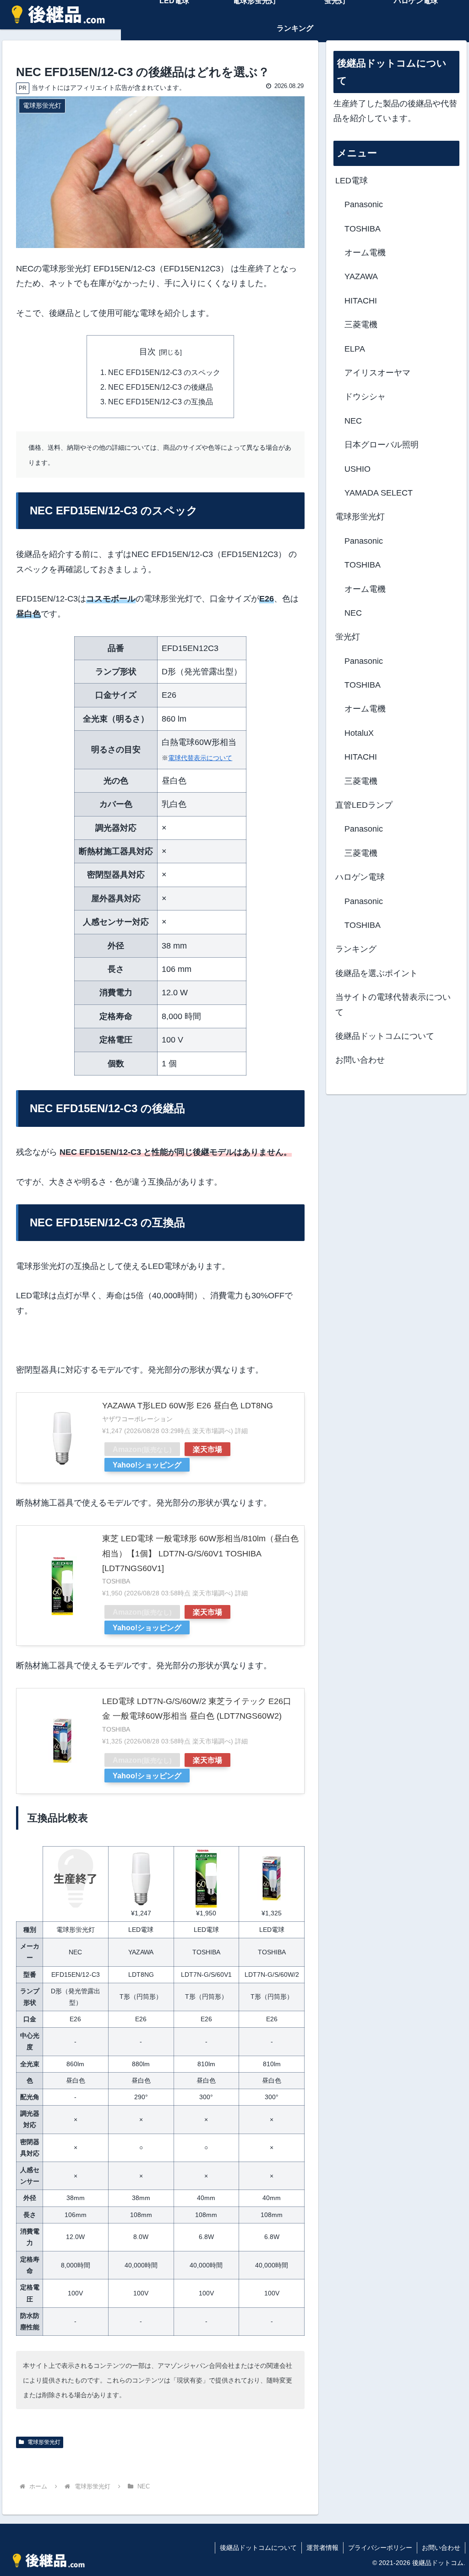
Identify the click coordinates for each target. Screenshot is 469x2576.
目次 (147, 352)
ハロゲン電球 (360, 877)
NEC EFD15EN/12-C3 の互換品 (161, 402)
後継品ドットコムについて (385, 1036)
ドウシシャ (365, 397)
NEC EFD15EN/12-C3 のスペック (164, 372)
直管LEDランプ (364, 805)
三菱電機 (361, 325)
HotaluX (359, 733)
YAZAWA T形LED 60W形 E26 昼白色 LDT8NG (188, 1406)
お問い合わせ (360, 1060)
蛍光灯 (348, 637)
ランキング (356, 949)
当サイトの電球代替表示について (393, 1004)
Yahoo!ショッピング (147, 1465)
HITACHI (361, 301)
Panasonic (364, 204)
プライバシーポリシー (380, 2548)
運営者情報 (322, 2548)
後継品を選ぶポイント (376, 973)
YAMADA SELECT (379, 493)
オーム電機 (365, 253)
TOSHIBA (363, 229)
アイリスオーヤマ (377, 373)
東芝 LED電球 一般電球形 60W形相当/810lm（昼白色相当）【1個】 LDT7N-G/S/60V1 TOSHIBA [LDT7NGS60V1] (200, 1553)
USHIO (357, 469)
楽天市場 (207, 1449)
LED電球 (352, 181)
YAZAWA (361, 276)
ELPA (355, 349)
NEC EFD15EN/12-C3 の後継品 (161, 387)
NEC (353, 421)
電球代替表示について (200, 758)
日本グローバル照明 (382, 445)
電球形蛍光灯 (43, 2442)
